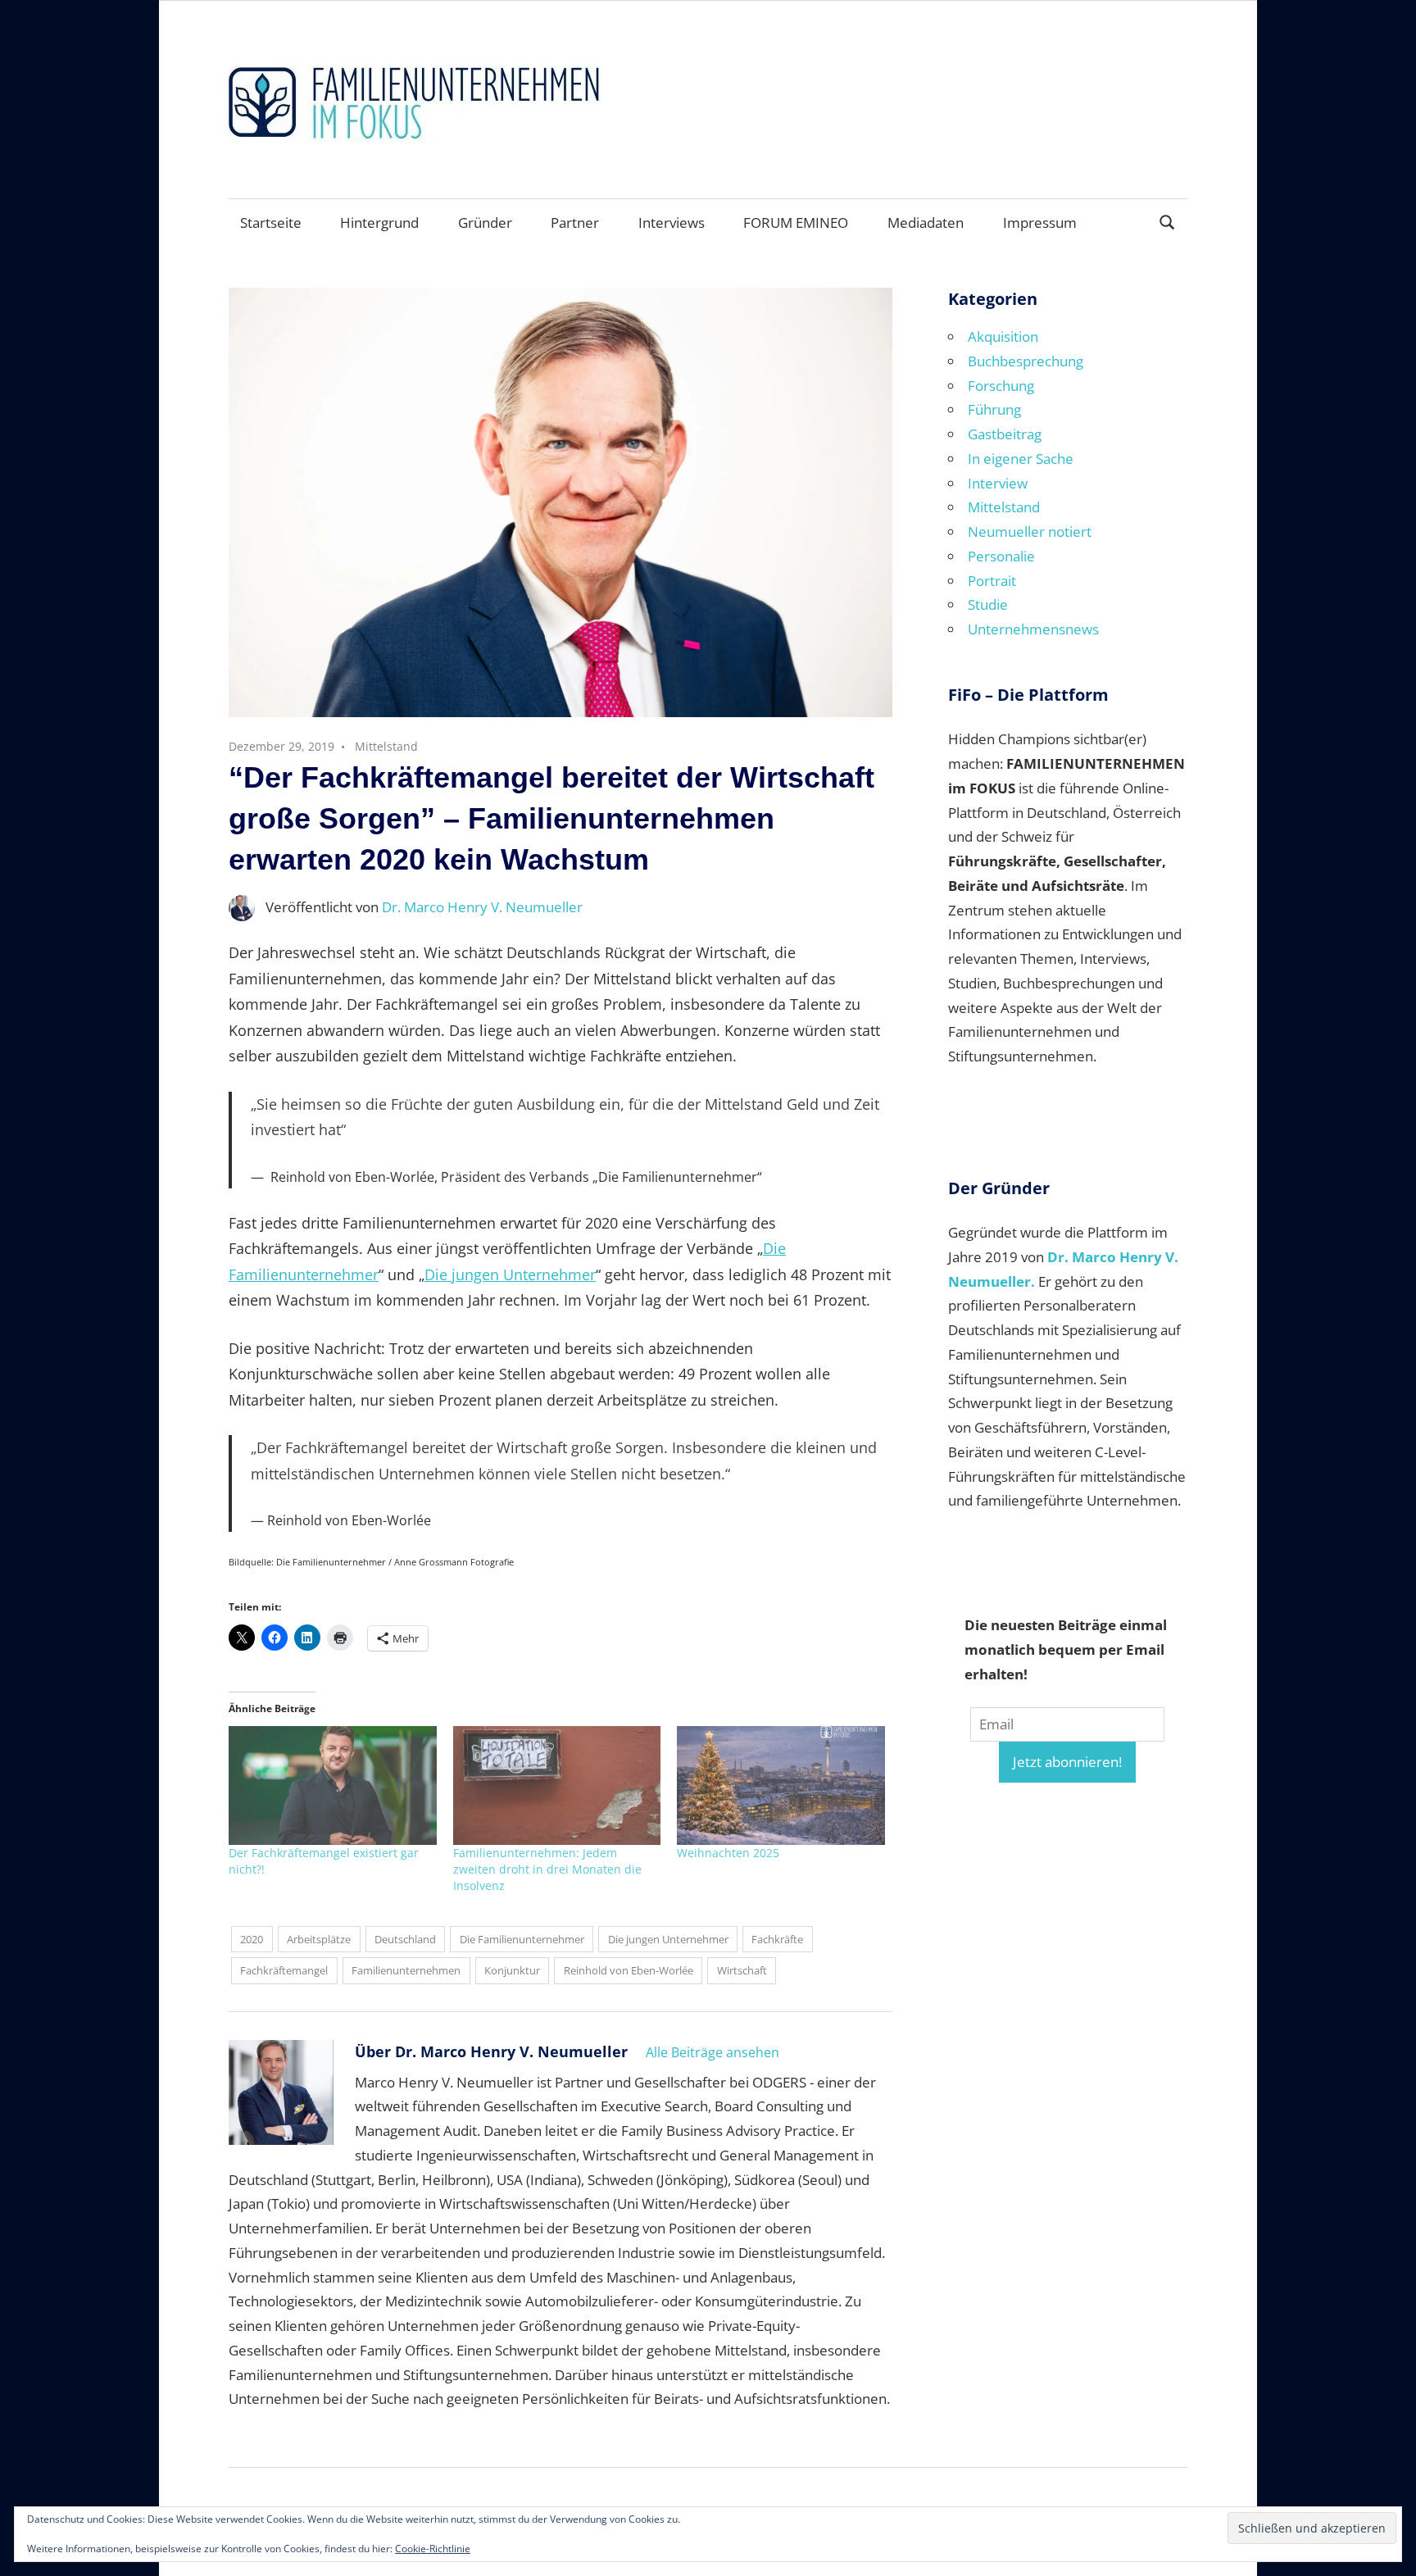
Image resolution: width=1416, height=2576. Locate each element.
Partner (575, 223)
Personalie (1001, 556)
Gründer (485, 223)
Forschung (1001, 386)
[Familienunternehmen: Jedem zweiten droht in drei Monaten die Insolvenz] (557, 1785)
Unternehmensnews (1033, 629)
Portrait (992, 581)
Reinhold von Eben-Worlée (629, 1970)
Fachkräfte (777, 1939)
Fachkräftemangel (284, 1970)
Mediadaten (926, 223)
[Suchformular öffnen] (1168, 221)
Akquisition (1003, 336)
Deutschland (405, 1939)
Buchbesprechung (1026, 361)
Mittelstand (386, 746)
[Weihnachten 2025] (781, 1785)
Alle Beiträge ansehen (713, 2052)
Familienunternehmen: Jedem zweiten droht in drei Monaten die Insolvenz (547, 1869)
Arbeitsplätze (319, 1939)
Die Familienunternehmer (522, 1939)
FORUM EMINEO (796, 223)
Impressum (1040, 223)
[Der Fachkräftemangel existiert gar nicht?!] (333, 1785)
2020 (252, 1939)
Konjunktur (512, 1970)
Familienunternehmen (406, 1970)
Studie (988, 604)
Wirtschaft (742, 1970)
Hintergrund (379, 223)
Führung (994, 409)
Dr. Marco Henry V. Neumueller (482, 907)
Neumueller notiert (1030, 532)
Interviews (672, 223)
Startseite (271, 223)
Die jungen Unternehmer (510, 1274)
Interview (998, 483)
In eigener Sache (1021, 459)
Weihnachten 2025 (728, 1853)
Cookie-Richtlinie (433, 2549)
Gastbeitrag (1005, 434)
